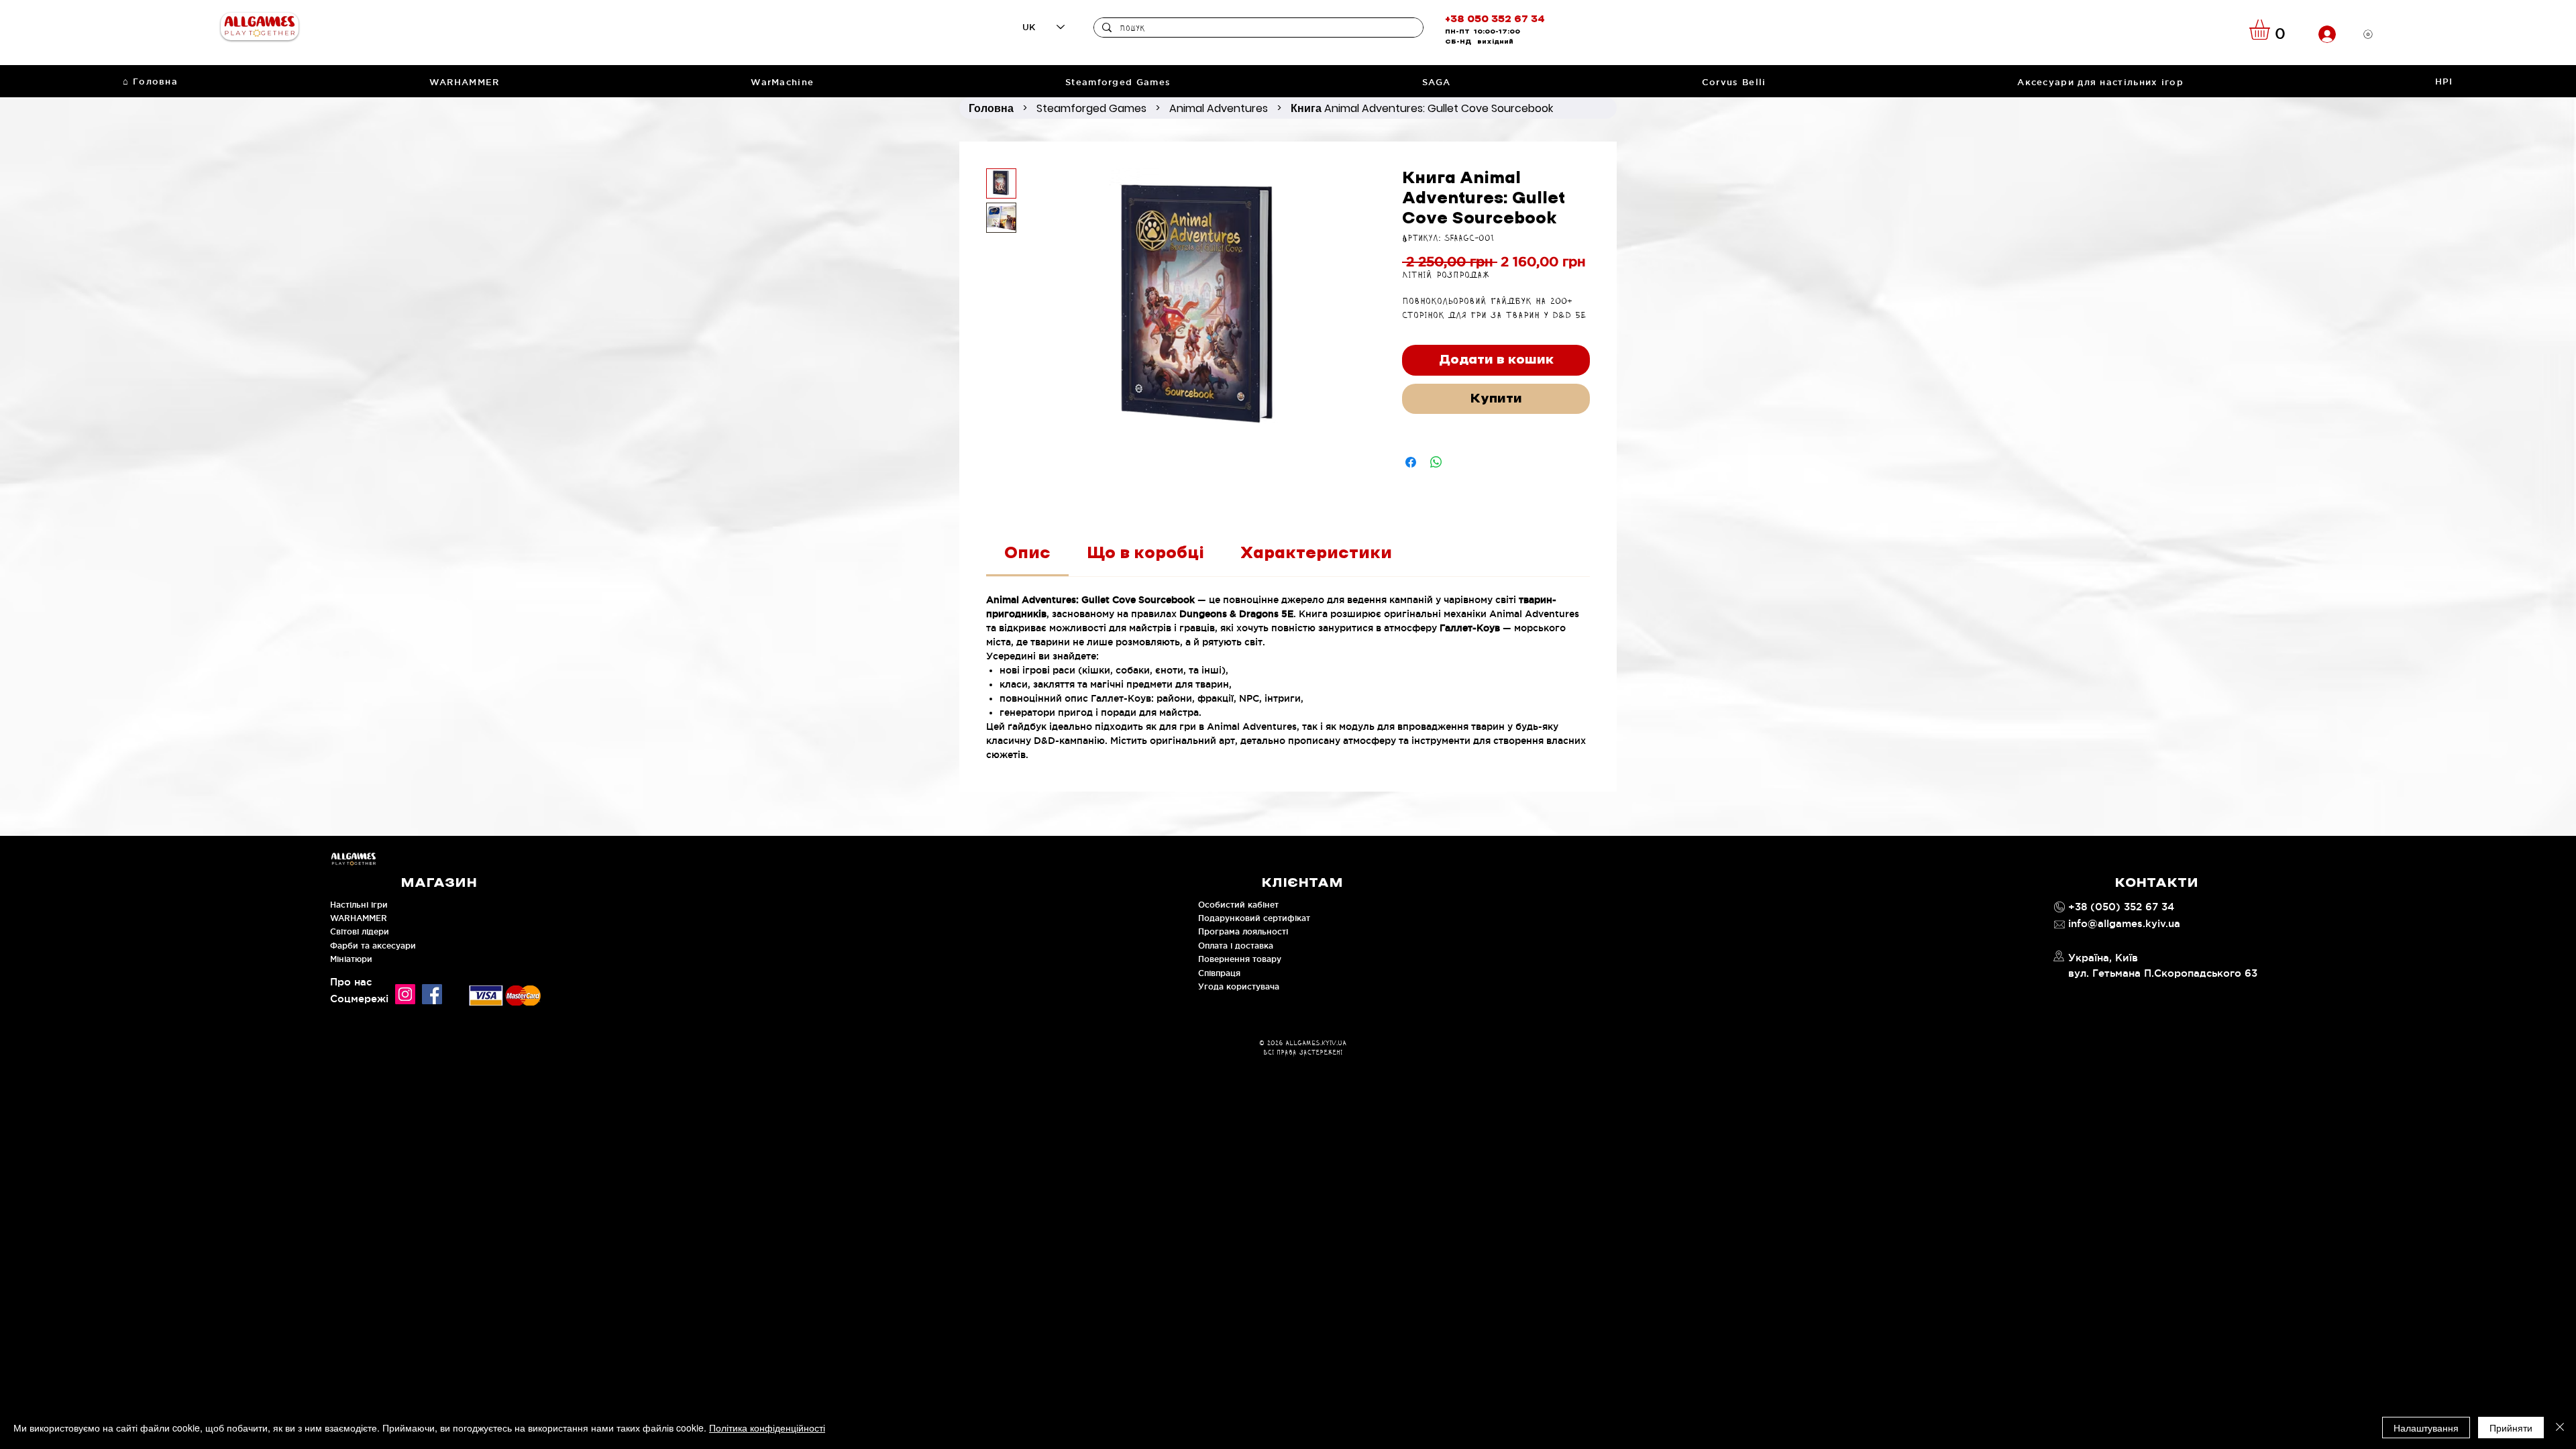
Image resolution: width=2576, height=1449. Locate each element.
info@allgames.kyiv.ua (2124, 923)
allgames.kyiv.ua (1316, 1043)
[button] (2271, 30)
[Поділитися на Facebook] (1411, 462)
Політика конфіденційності (767, 1428)
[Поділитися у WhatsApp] (1436, 462)
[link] (1027, 553)
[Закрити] (2560, 1428)
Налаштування (2426, 1428)
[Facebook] (432, 994)
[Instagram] (405, 994)
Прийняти (2511, 1428)
